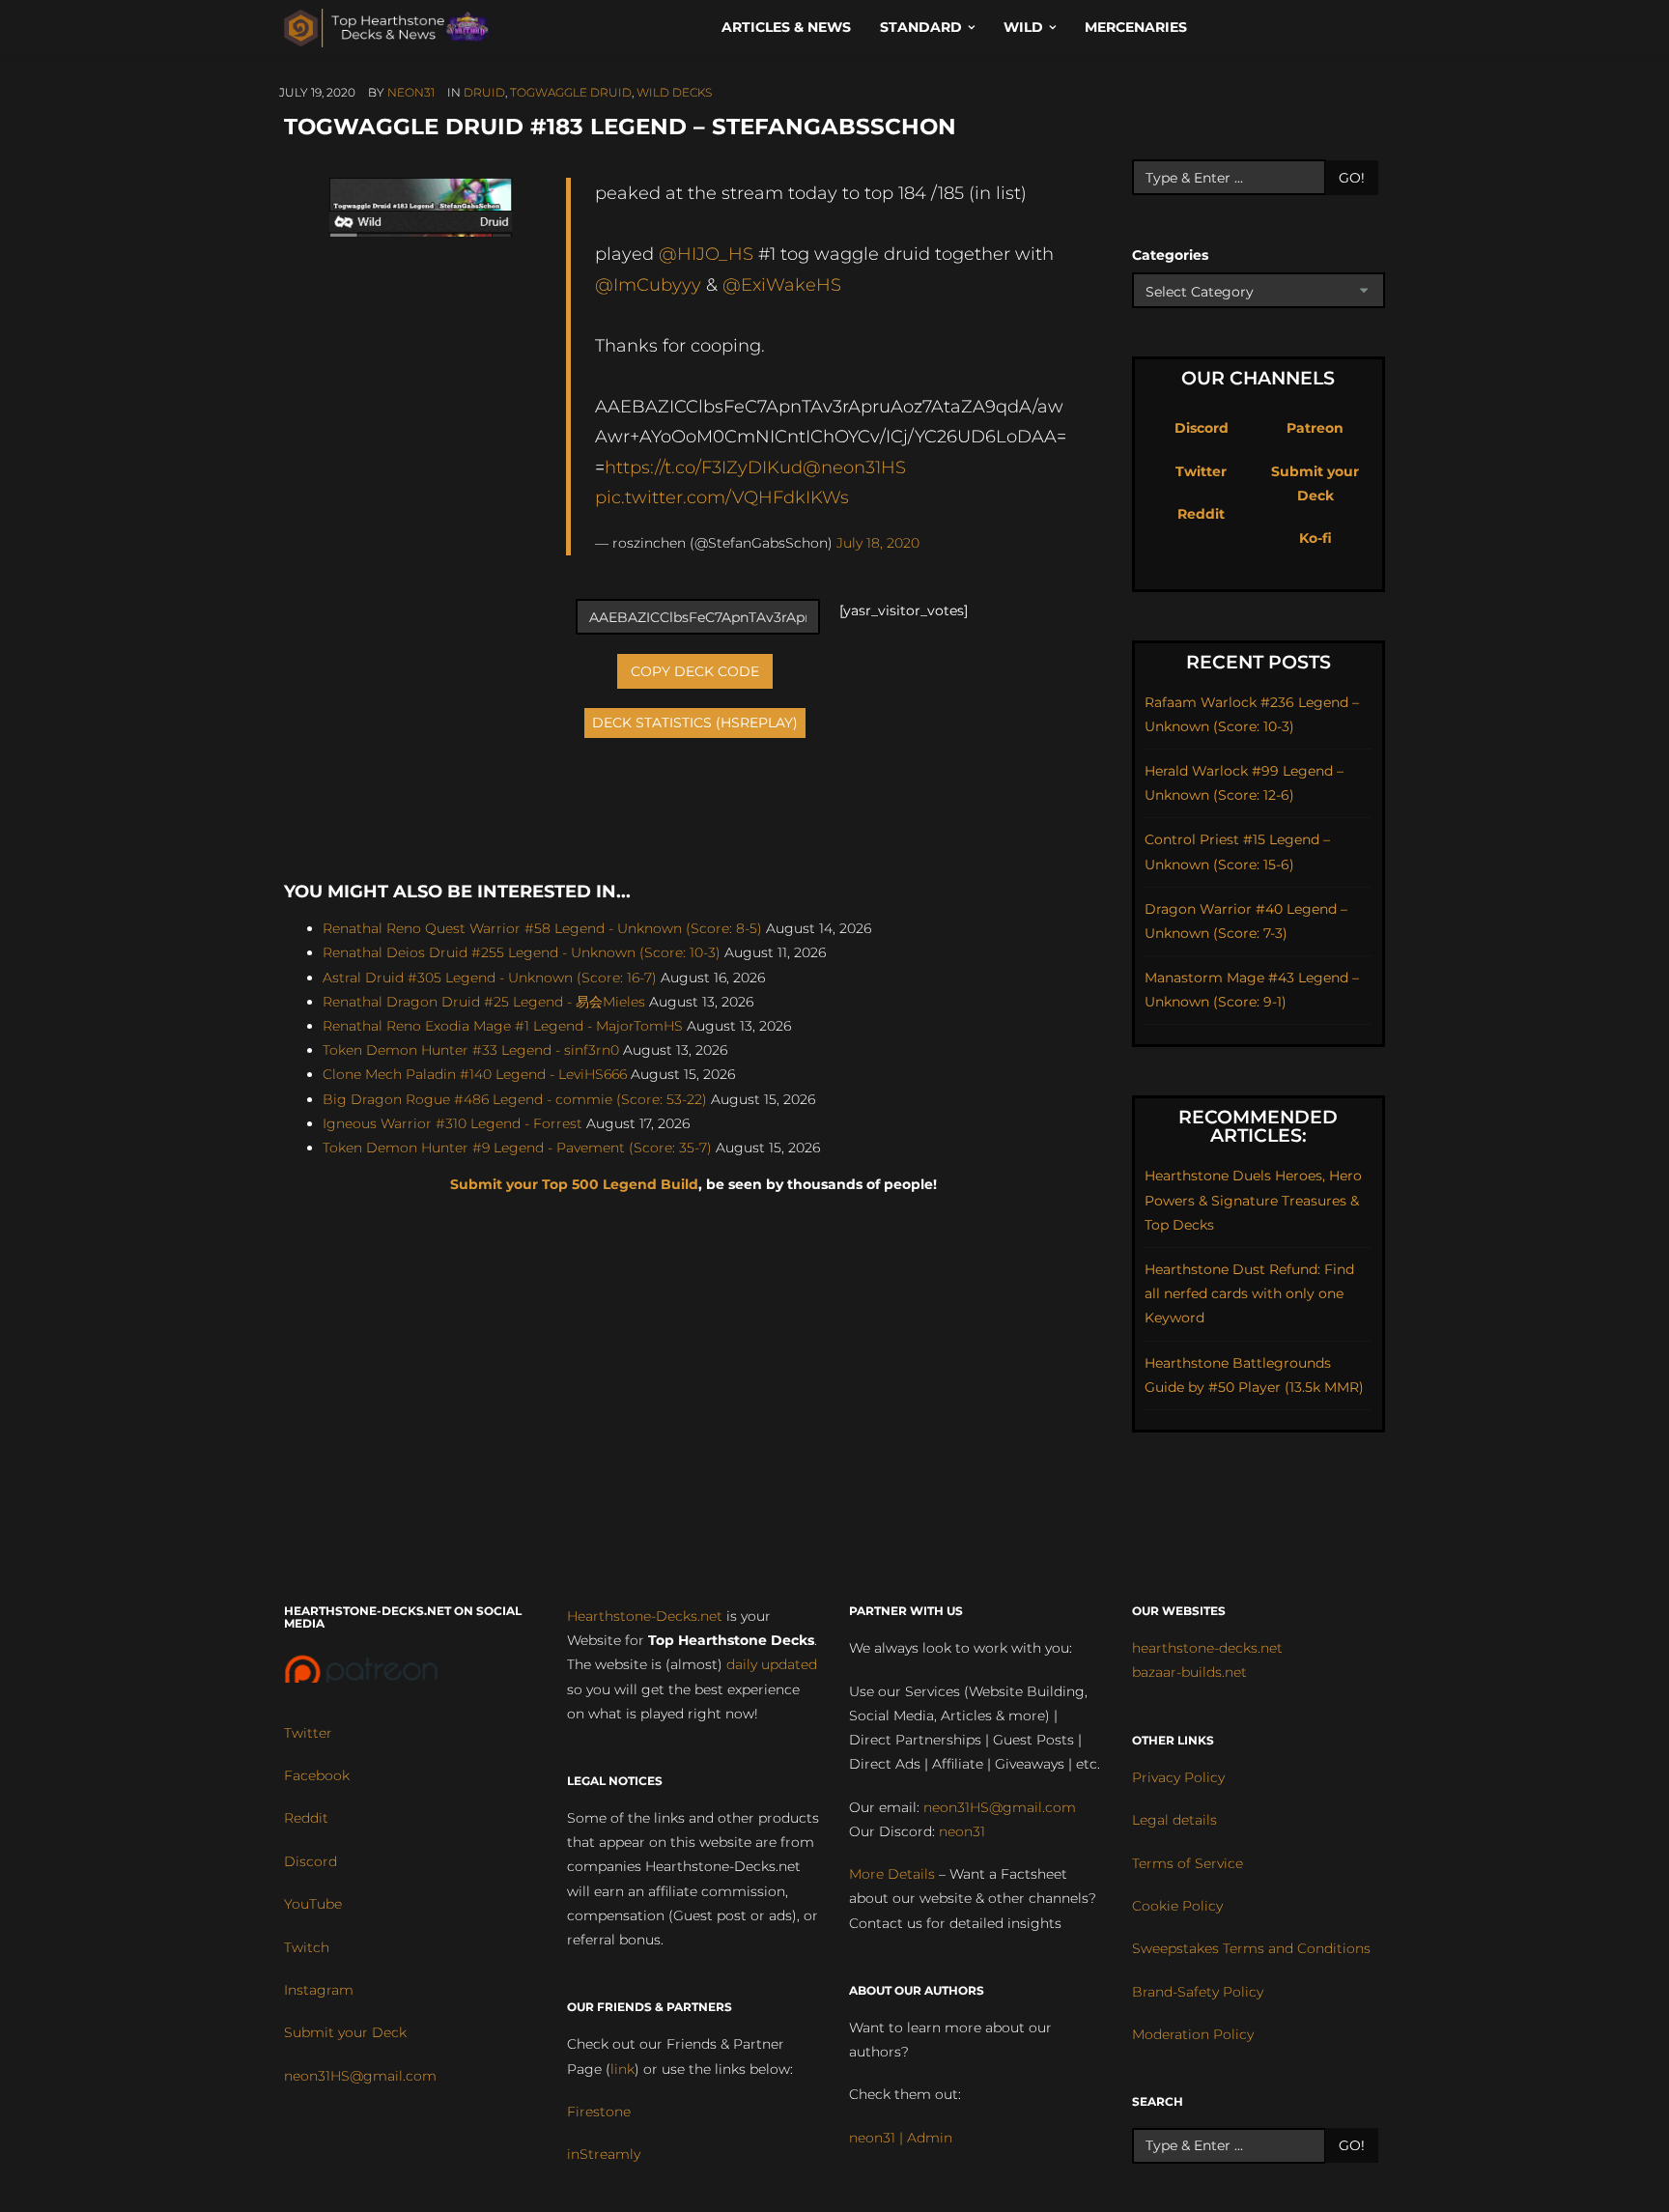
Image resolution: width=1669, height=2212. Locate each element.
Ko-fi (1315, 538)
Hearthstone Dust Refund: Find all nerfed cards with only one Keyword (1249, 1293)
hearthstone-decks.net (1207, 1648)
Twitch (307, 1947)
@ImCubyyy (648, 284)
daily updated (772, 1664)
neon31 (411, 92)
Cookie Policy (1177, 1906)
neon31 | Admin (901, 2138)
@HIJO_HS (706, 254)
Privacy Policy (1178, 1777)
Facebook (317, 1775)
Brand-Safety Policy (1198, 1992)
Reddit (1201, 514)
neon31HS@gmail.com (360, 2076)
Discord (1202, 428)
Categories (1170, 255)
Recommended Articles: (1258, 1126)
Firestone (599, 2112)
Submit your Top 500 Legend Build (574, 1184)
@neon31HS (854, 467)
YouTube (313, 1904)
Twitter (1201, 471)
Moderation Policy (1193, 2034)
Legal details (1174, 1820)
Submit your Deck (345, 2032)
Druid (484, 92)
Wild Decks (674, 92)
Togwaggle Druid (571, 92)
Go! (1352, 178)
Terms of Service (1188, 1863)
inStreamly (604, 2154)
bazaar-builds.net (1189, 1672)
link (622, 2069)
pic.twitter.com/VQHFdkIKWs (722, 497)
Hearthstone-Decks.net (645, 1616)
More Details (892, 1874)
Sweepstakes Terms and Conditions (1251, 1948)
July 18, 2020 (878, 543)
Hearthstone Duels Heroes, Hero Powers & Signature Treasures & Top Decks (1253, 1200)
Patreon (1315, 428)
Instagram (319, 1990)
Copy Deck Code (695, 671)
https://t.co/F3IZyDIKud (704, 467)
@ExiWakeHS (782, 284)
